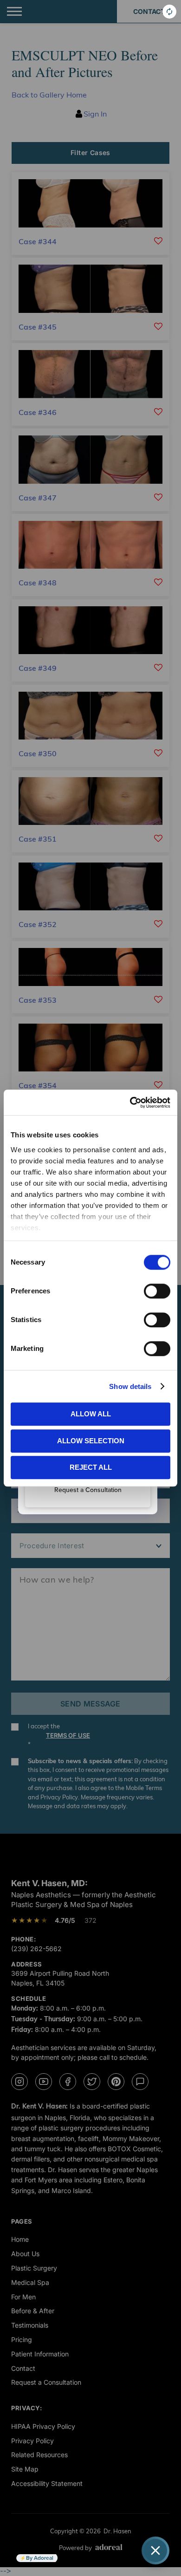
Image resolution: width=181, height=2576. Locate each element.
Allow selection (91, 1441)
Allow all (91, 1414)
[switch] (157, 1291)
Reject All (91, 1467)
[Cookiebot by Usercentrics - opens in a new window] (130, 1103)
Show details (130, 1386)
